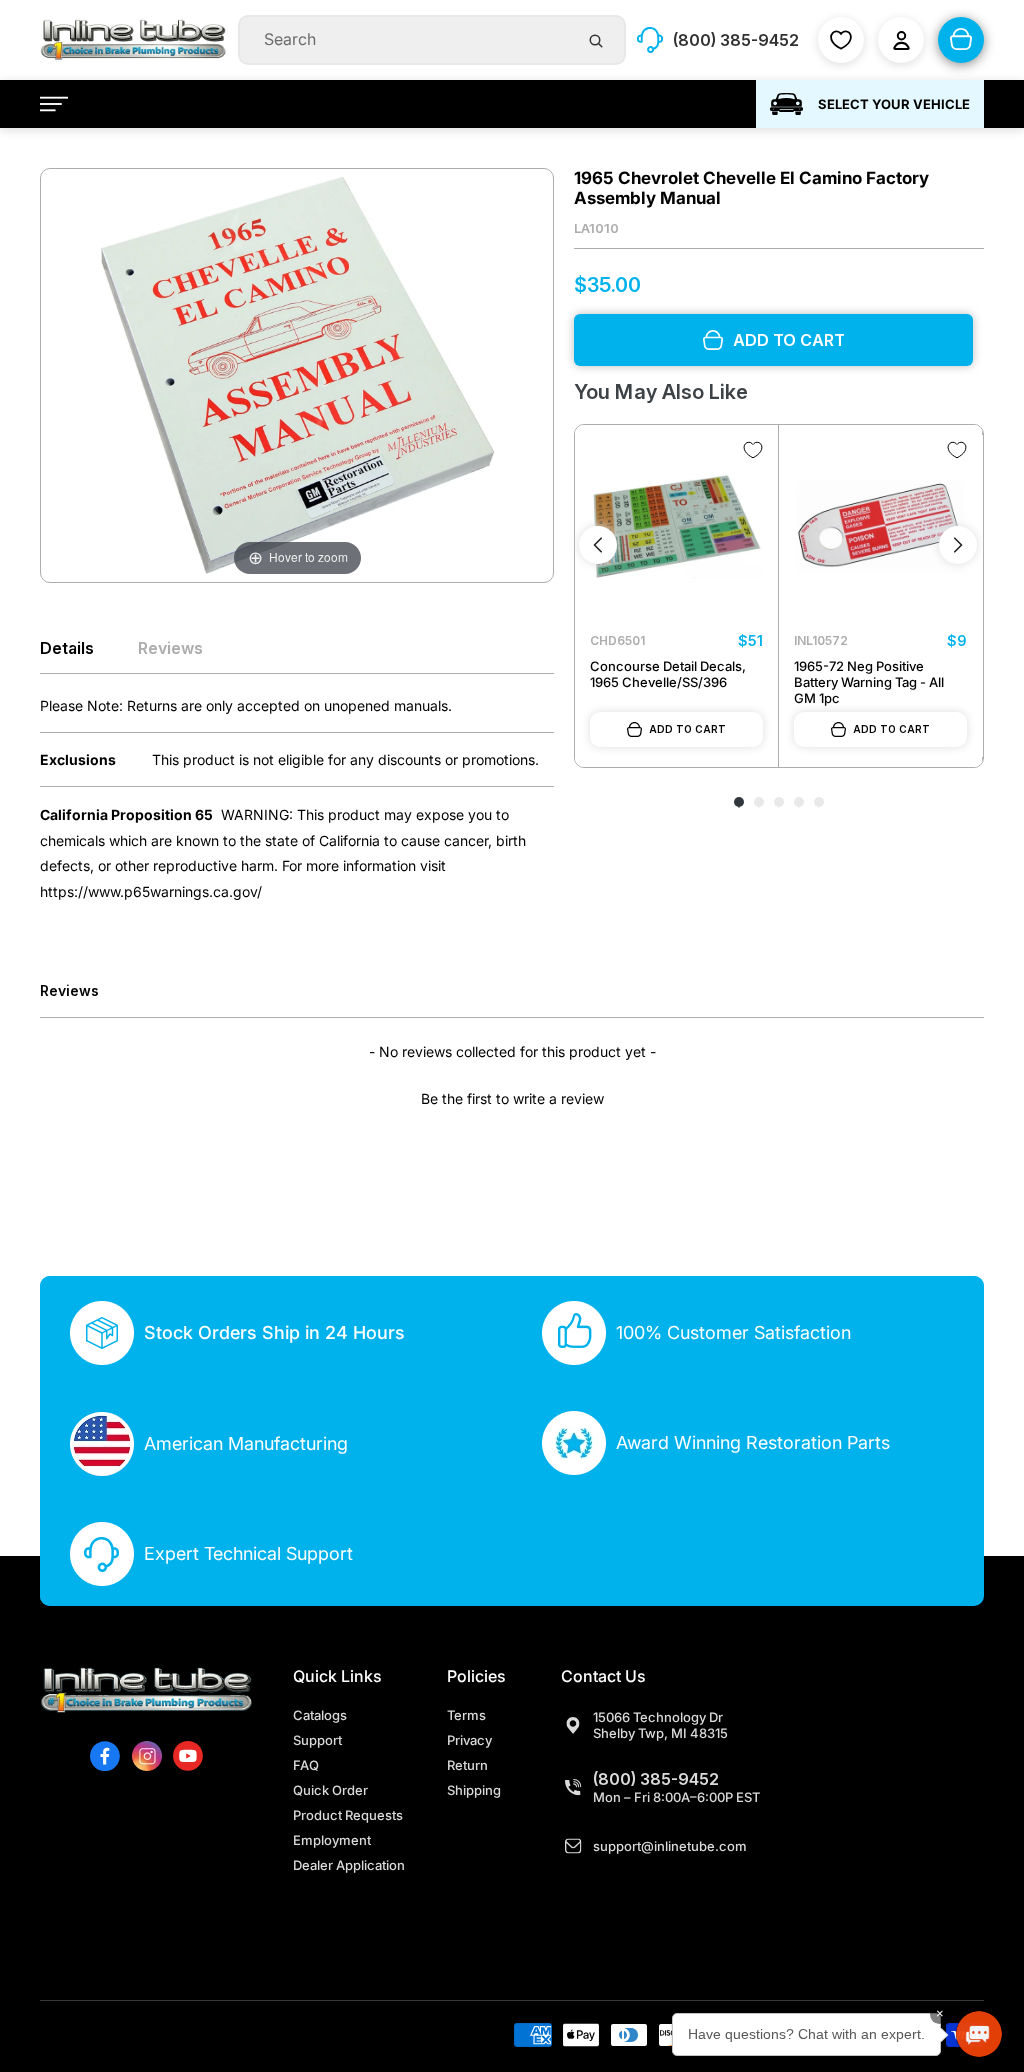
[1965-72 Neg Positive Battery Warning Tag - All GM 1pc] (880, 526)
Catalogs (320, 1715)
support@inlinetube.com (670, 1846)
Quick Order (330, 1790)
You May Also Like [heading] (660, 392)
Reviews (170, 648)
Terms (466, 1715)
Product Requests (348, 1815)
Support (317, 1740)
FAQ (306, 1765)
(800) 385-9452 (656, 1779)
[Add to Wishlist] (753, 450)
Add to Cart (687, 729)
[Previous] (598, 545)
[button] (512, 1096)
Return (467, 1765)
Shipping (474, 1790)
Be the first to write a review (512, 1098)
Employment (332, 1840)
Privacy (469, 1740)
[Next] (958, 545)
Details (67, 648)
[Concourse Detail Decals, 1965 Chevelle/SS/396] (676, 526)
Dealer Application (349, 1865)
